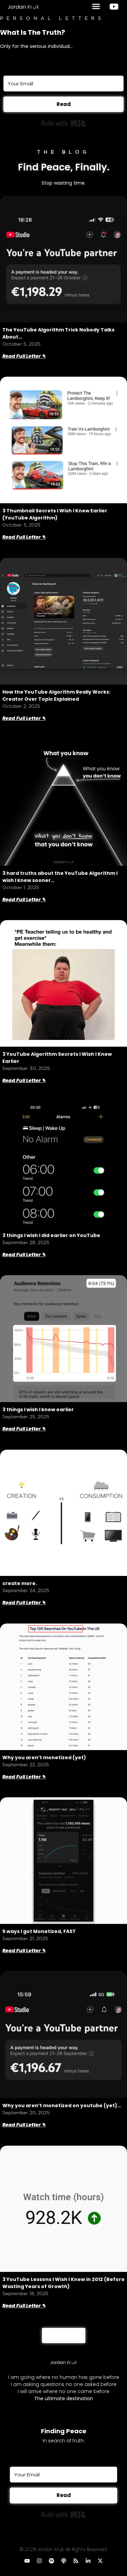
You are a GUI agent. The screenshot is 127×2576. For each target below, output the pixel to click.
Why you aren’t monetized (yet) (44, 1757)
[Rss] (76, 2561)
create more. (20, 1583)
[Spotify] (51, 2561)
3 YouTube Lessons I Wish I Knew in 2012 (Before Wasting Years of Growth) (63, 2283)
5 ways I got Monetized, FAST (39, 1931)
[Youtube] (27, 2561)
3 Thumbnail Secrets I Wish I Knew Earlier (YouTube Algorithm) (55, 514)
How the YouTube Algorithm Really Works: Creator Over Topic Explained (56, 695)
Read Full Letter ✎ (24, 356)
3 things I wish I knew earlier (38, 1410)
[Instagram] (39, 2561)
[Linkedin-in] (88, 2561)
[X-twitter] (100, 2561)
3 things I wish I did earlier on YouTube (51, 1235)
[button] (96, 6)
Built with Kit (63, 123)
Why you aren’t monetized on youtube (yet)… (62, 2105)
